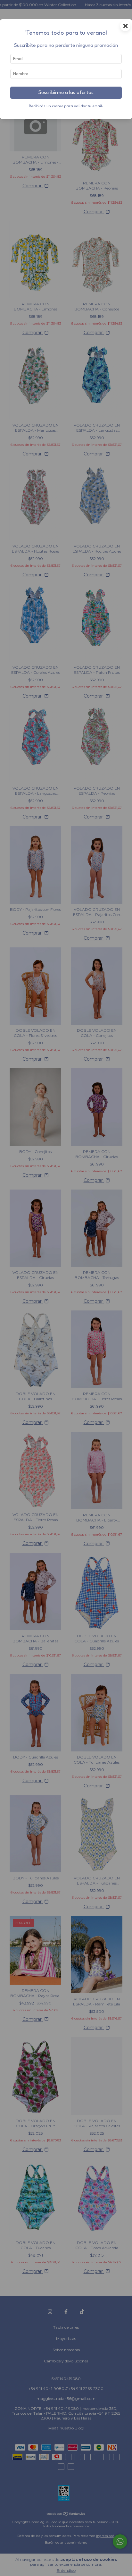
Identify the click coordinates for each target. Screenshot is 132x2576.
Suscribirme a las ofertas (66, 93)
